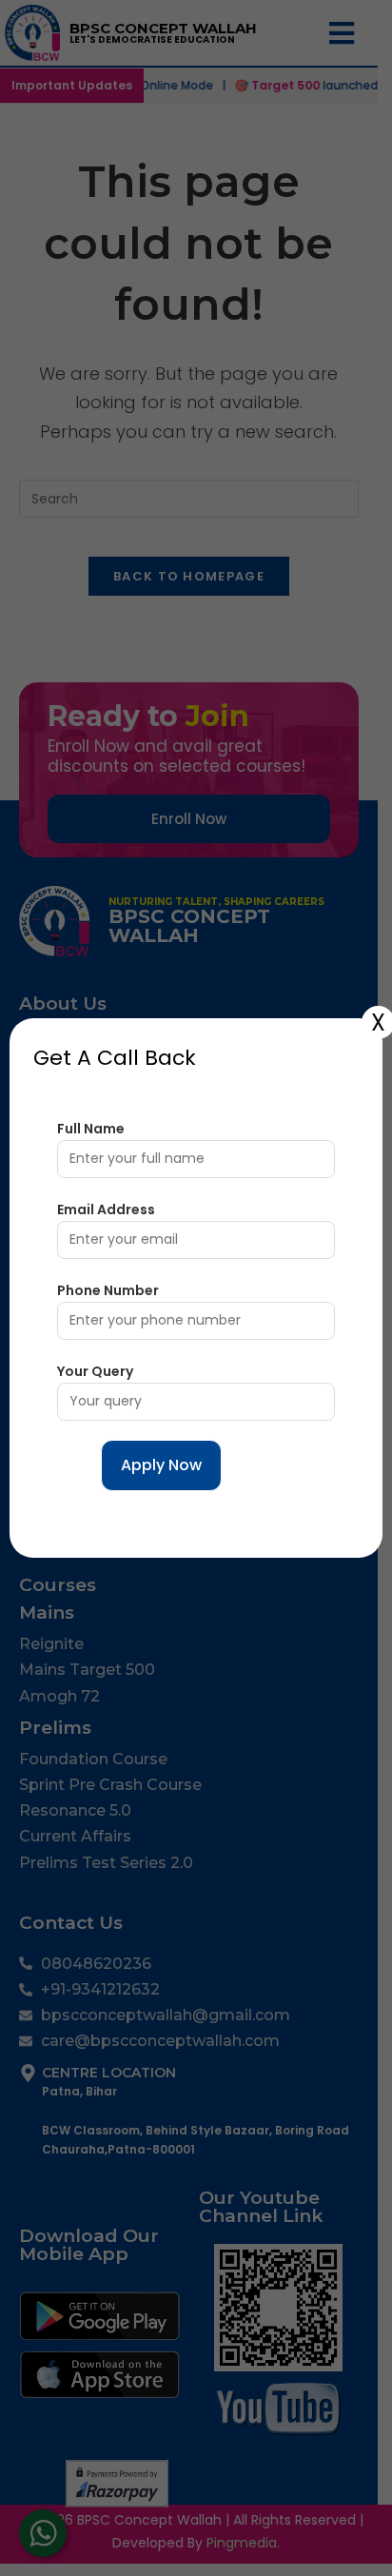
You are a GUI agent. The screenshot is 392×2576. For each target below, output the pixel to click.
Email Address (106, 1209)
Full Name (91, 1129)
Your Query (95, 1371)
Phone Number (108, 1290)
